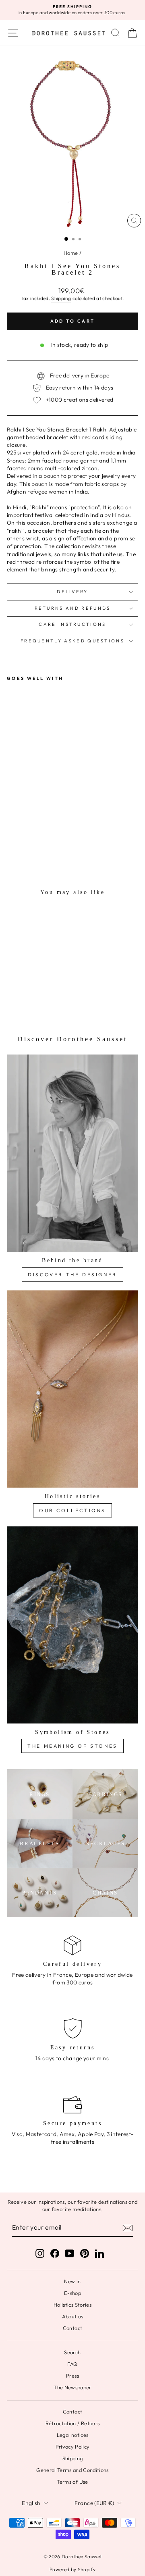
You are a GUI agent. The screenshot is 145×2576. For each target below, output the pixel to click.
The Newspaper (72, 2387)
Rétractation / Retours (73, 2423)
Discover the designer (72, 1274)
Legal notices (73, 2435)
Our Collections (72, 1510)
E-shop (72, 2293)
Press (72, 2376)
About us (73, 2316)
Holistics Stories (72, 2305)
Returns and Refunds (73, 608)
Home (71, 253)
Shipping (61, 298)
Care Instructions (72, 624)
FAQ (72, 2364)
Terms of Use (72, 2482)
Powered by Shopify (72, 2569)
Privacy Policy (73, 2447)
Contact (72, 2328)
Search (72, 2352)
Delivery (72, 592)
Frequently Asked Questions (72, 641)
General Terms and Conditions (72, 2470)
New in (72, 2281)
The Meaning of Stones (72, 1746)
